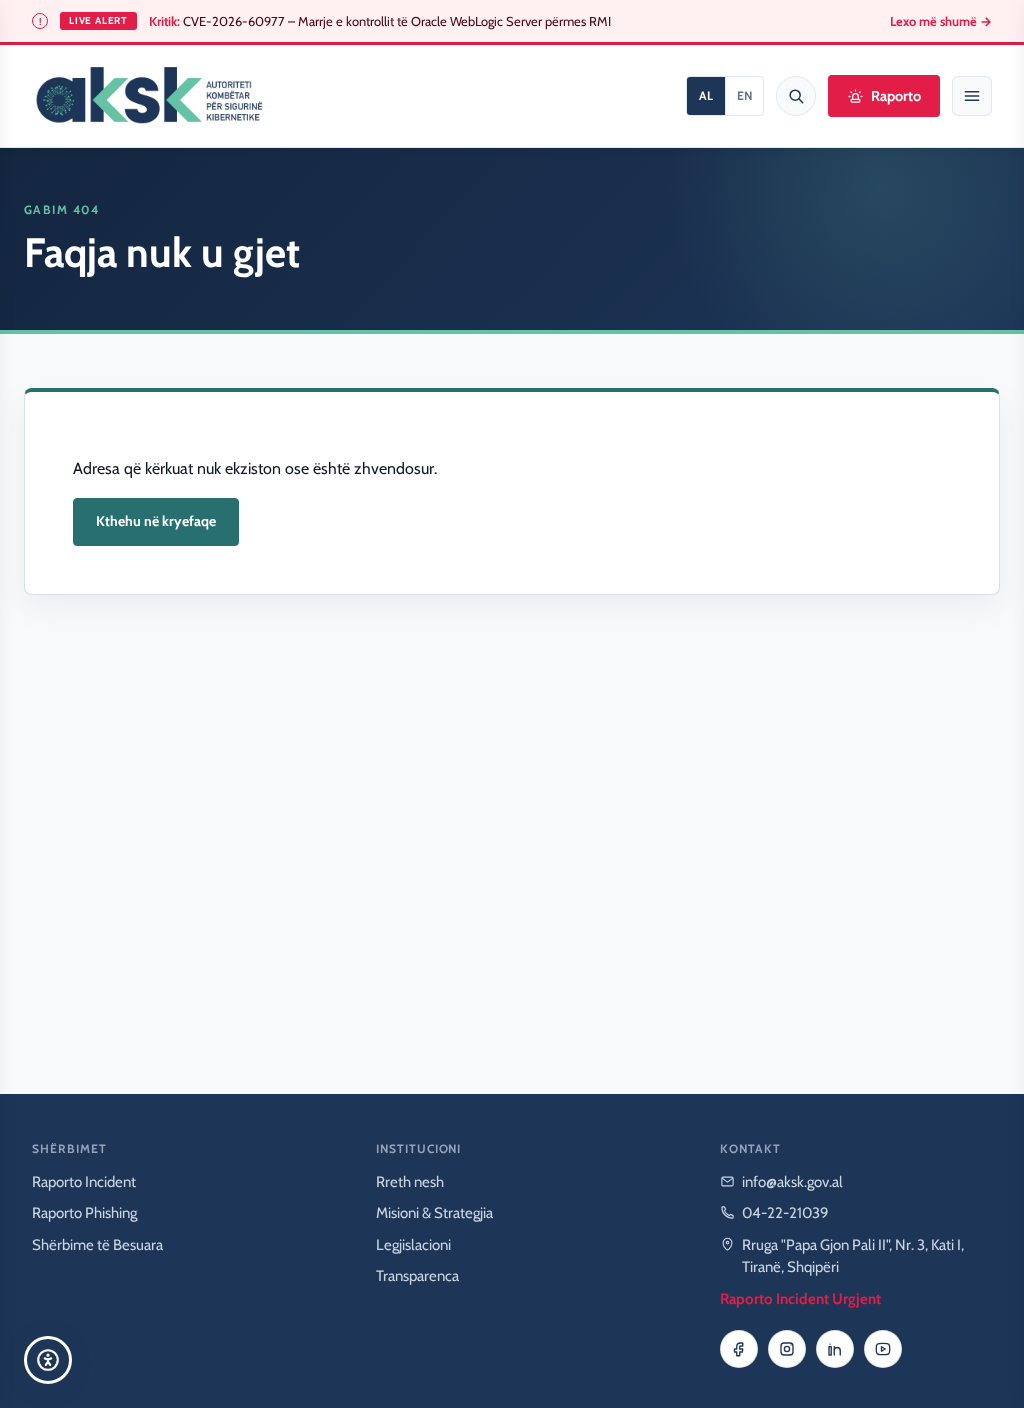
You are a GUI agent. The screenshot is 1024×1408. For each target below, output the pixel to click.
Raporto (896, 96)
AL (706, 95)
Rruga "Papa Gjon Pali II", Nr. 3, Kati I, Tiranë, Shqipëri (853, 1256)
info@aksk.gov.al (792, 1182)
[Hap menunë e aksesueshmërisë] (48, 1360)
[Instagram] (787, 1349)
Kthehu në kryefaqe (156, 521)
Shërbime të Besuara (97, 1245)
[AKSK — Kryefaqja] (149, 96)
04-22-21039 (785, 1213)
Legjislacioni (413, 1245)
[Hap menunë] (972, 96)
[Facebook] (739, 1349)
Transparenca (417, 1276)
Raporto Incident (84, 1182)
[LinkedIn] (835, 1349)
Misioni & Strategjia (434, 1213)
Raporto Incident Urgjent (800, 1299)
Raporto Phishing (84, 1213)
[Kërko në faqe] (796, 96)
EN (744, 95)
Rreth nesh (410, 1182)
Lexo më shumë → (941, 21)
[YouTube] (883, 1349)
